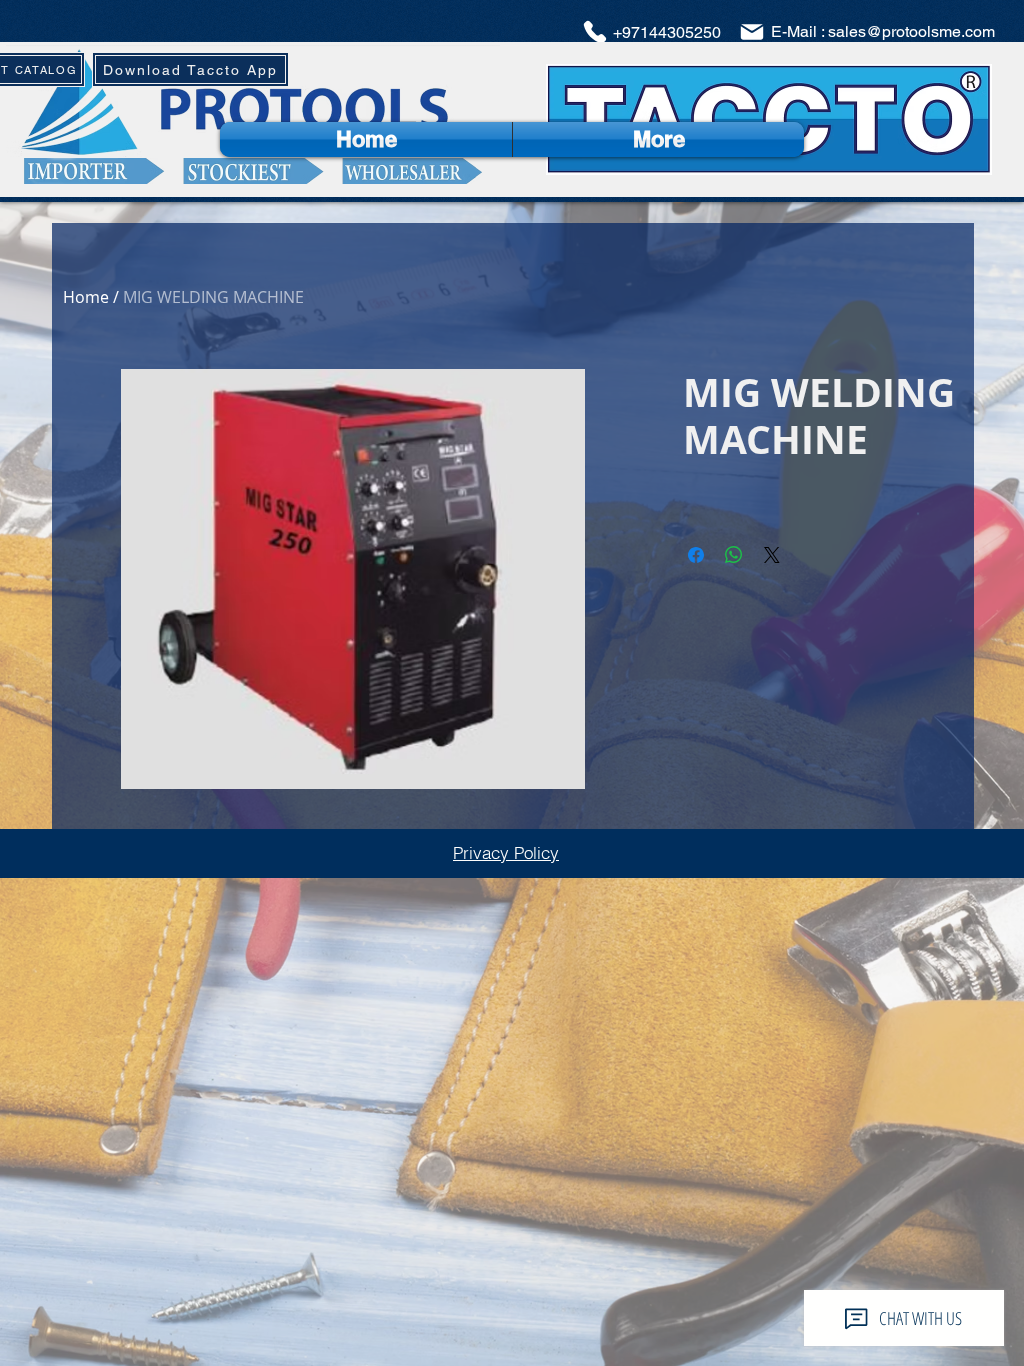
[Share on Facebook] (696, 555)
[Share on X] (772, 555)
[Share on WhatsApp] (734, 555)
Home (86, 297)
